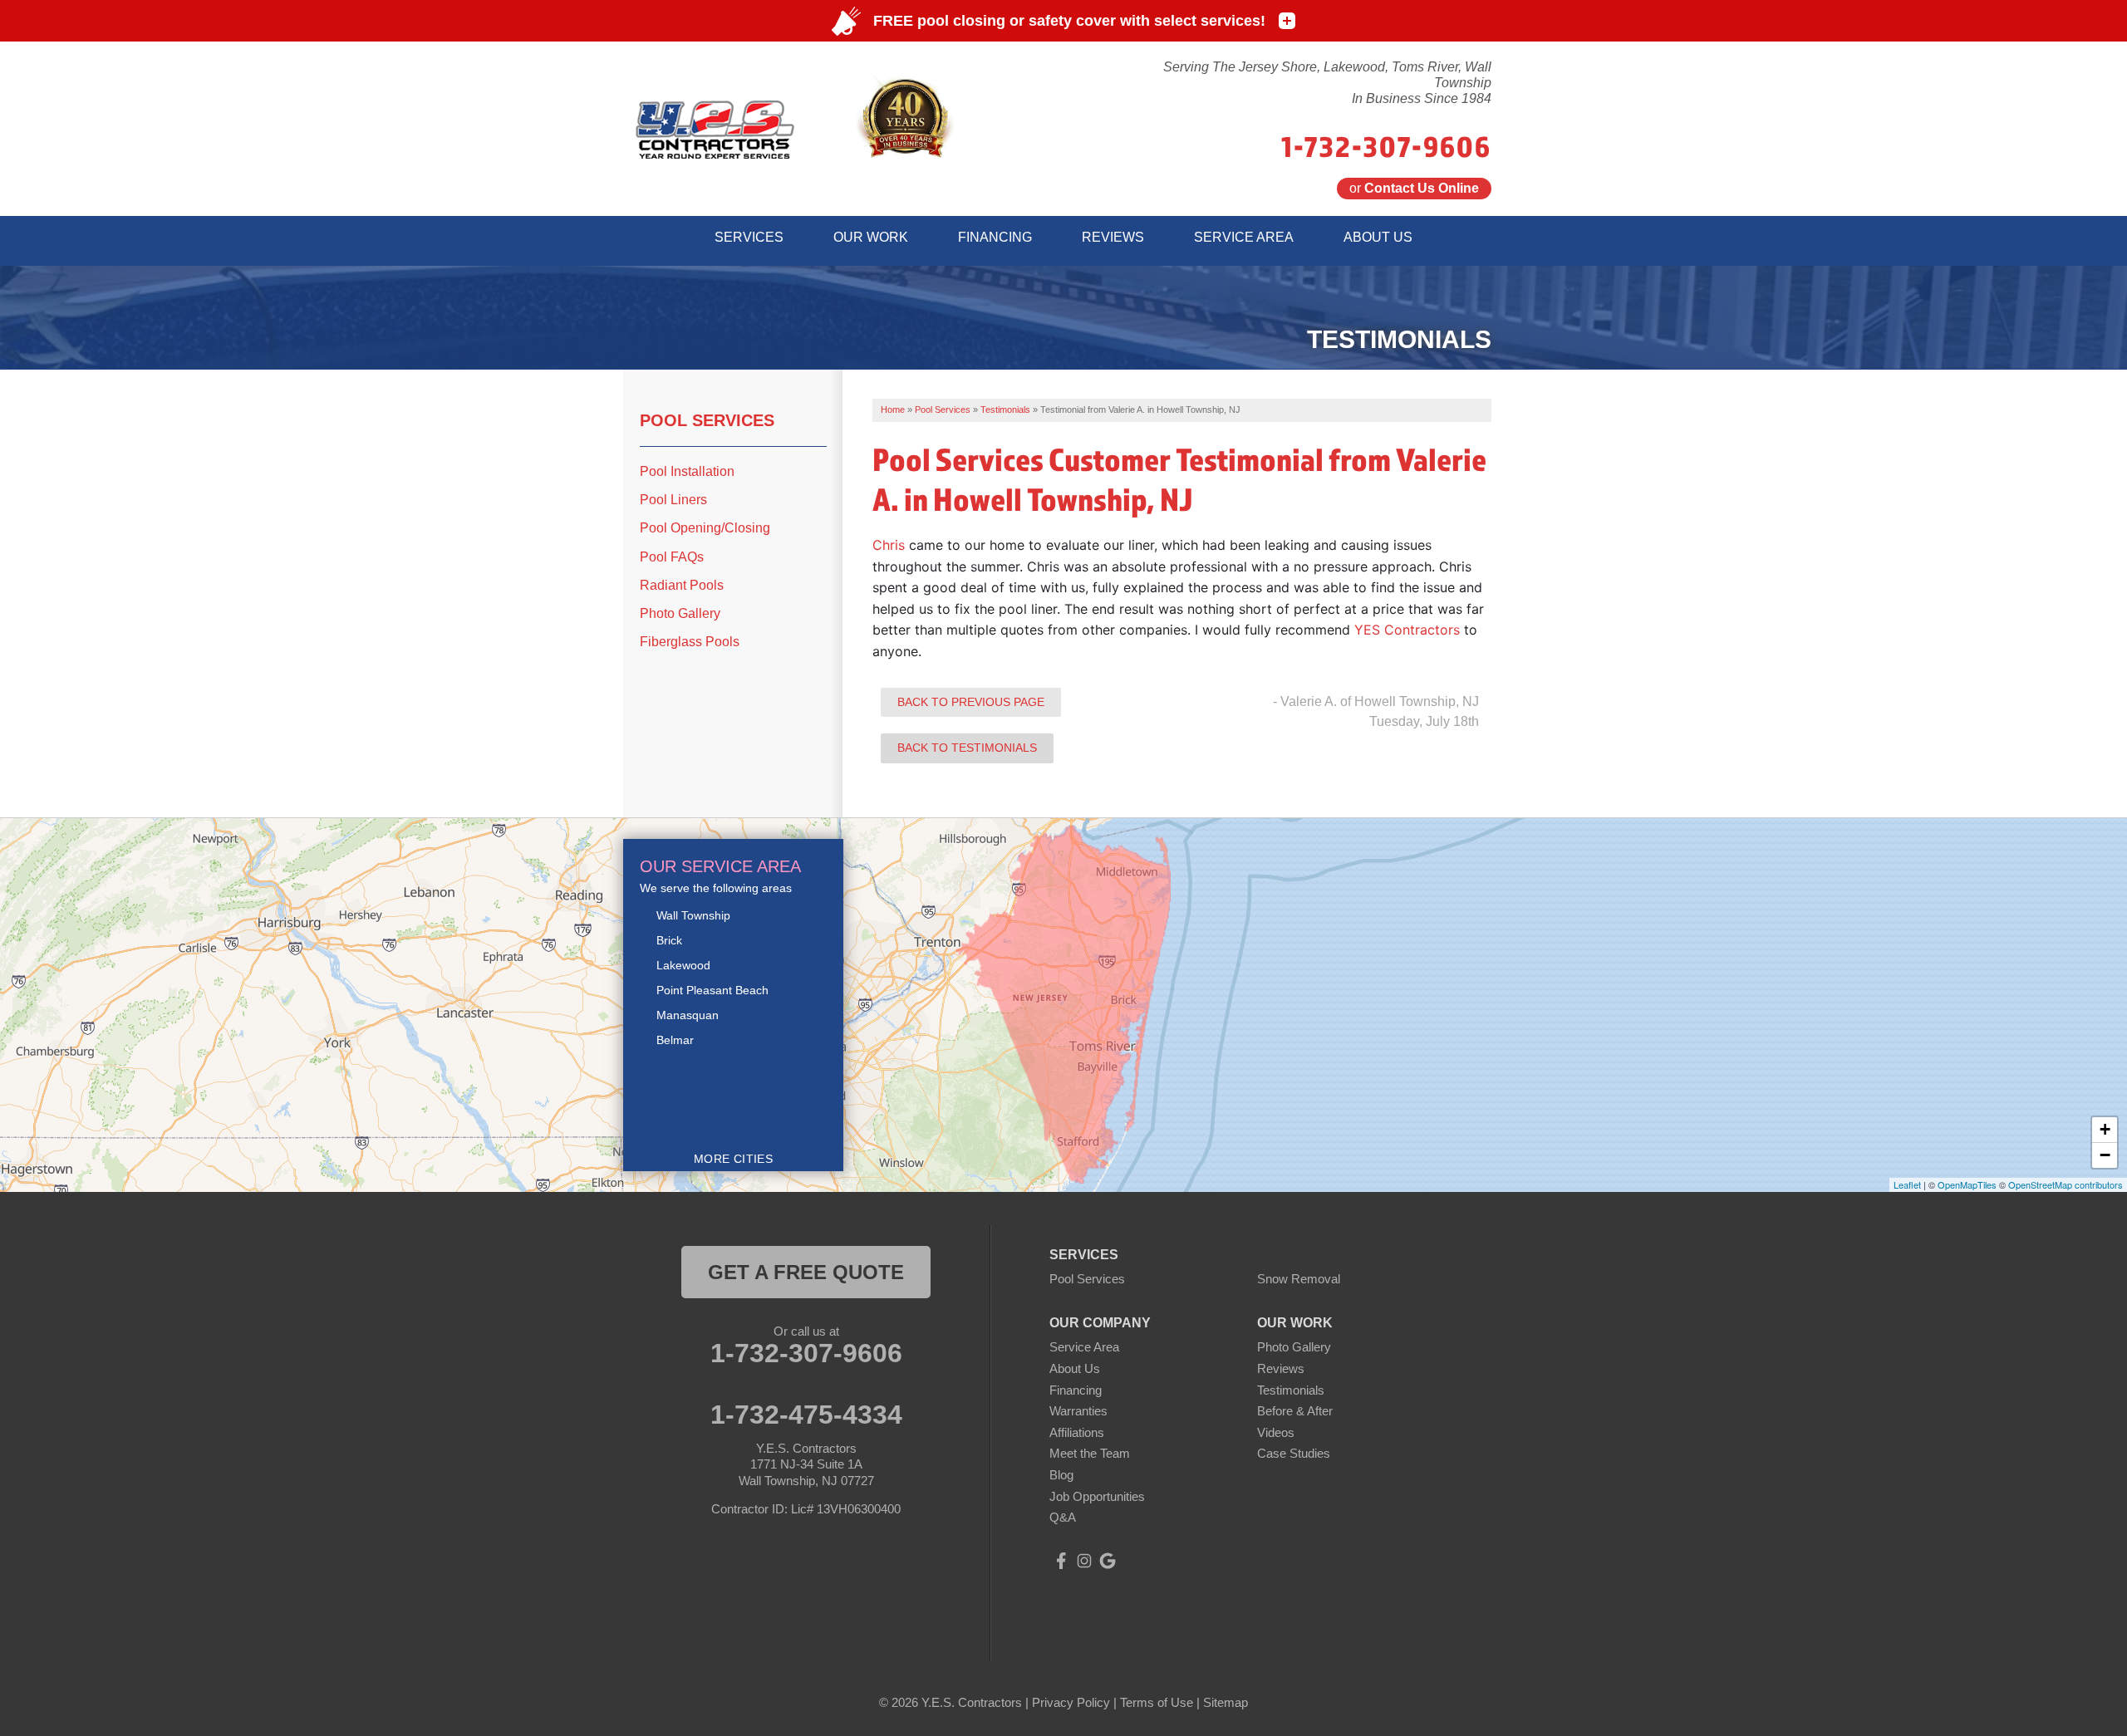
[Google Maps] (1108, 1561)
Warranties (1078, 1411)
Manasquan (688, 1015)
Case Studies (1294, 1453)
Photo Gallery (680, 613)
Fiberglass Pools (690, 642)
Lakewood (683, 965)
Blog (1061, 1475)
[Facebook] (1061, 1561)
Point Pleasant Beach (712, 990)
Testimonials (1291, 1390)
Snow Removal (1299, 1279)
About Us (1075, 1368)
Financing (1076, 1390)
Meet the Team (1090, 1453)
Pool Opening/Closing (705, 528)
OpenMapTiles (1967, 1184)
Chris (889, 545)
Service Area (1084, 1347)
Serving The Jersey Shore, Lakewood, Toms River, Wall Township (1327, 75)
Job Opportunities (1097, 1496)
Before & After (1295, 1411)
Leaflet (1907, 1184)
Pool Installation (687, 471)
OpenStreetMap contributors (2066, 1184)
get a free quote (806, 1272)
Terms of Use (1157, 1702)
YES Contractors (1407, 630)
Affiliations (1077, 1432)
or (1414, 188)
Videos (1276, 1432)
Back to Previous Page (971, 702)
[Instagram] (1084, 1561)
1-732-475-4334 (806, 1415)
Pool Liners (673, 500)
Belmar (675, 1040)
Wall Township (693, 915)
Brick (669, 940)
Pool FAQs (672, 557)
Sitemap (1226, 1702)
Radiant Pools (682, 585)
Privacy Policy (1071, 1702)
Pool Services (707, 420)
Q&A (1063, 1517)
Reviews (1281, 1368)
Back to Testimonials (967, 748)
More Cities (733, 1159)
